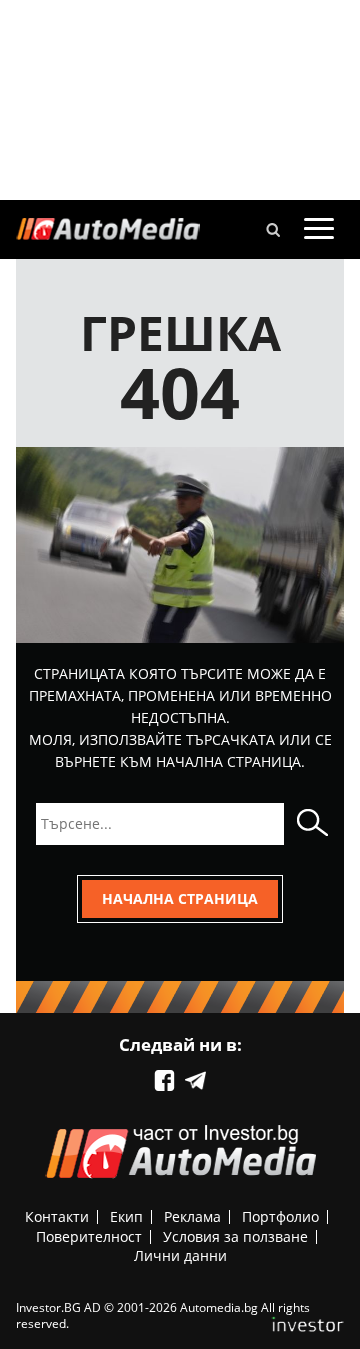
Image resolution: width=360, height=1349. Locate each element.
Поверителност (89, 1236)
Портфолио (280, 1216)
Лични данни (180, 1255)
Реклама (192, 1216)
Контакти (57, 1216)
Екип (126, 1216)
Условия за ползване (235, 1236)
